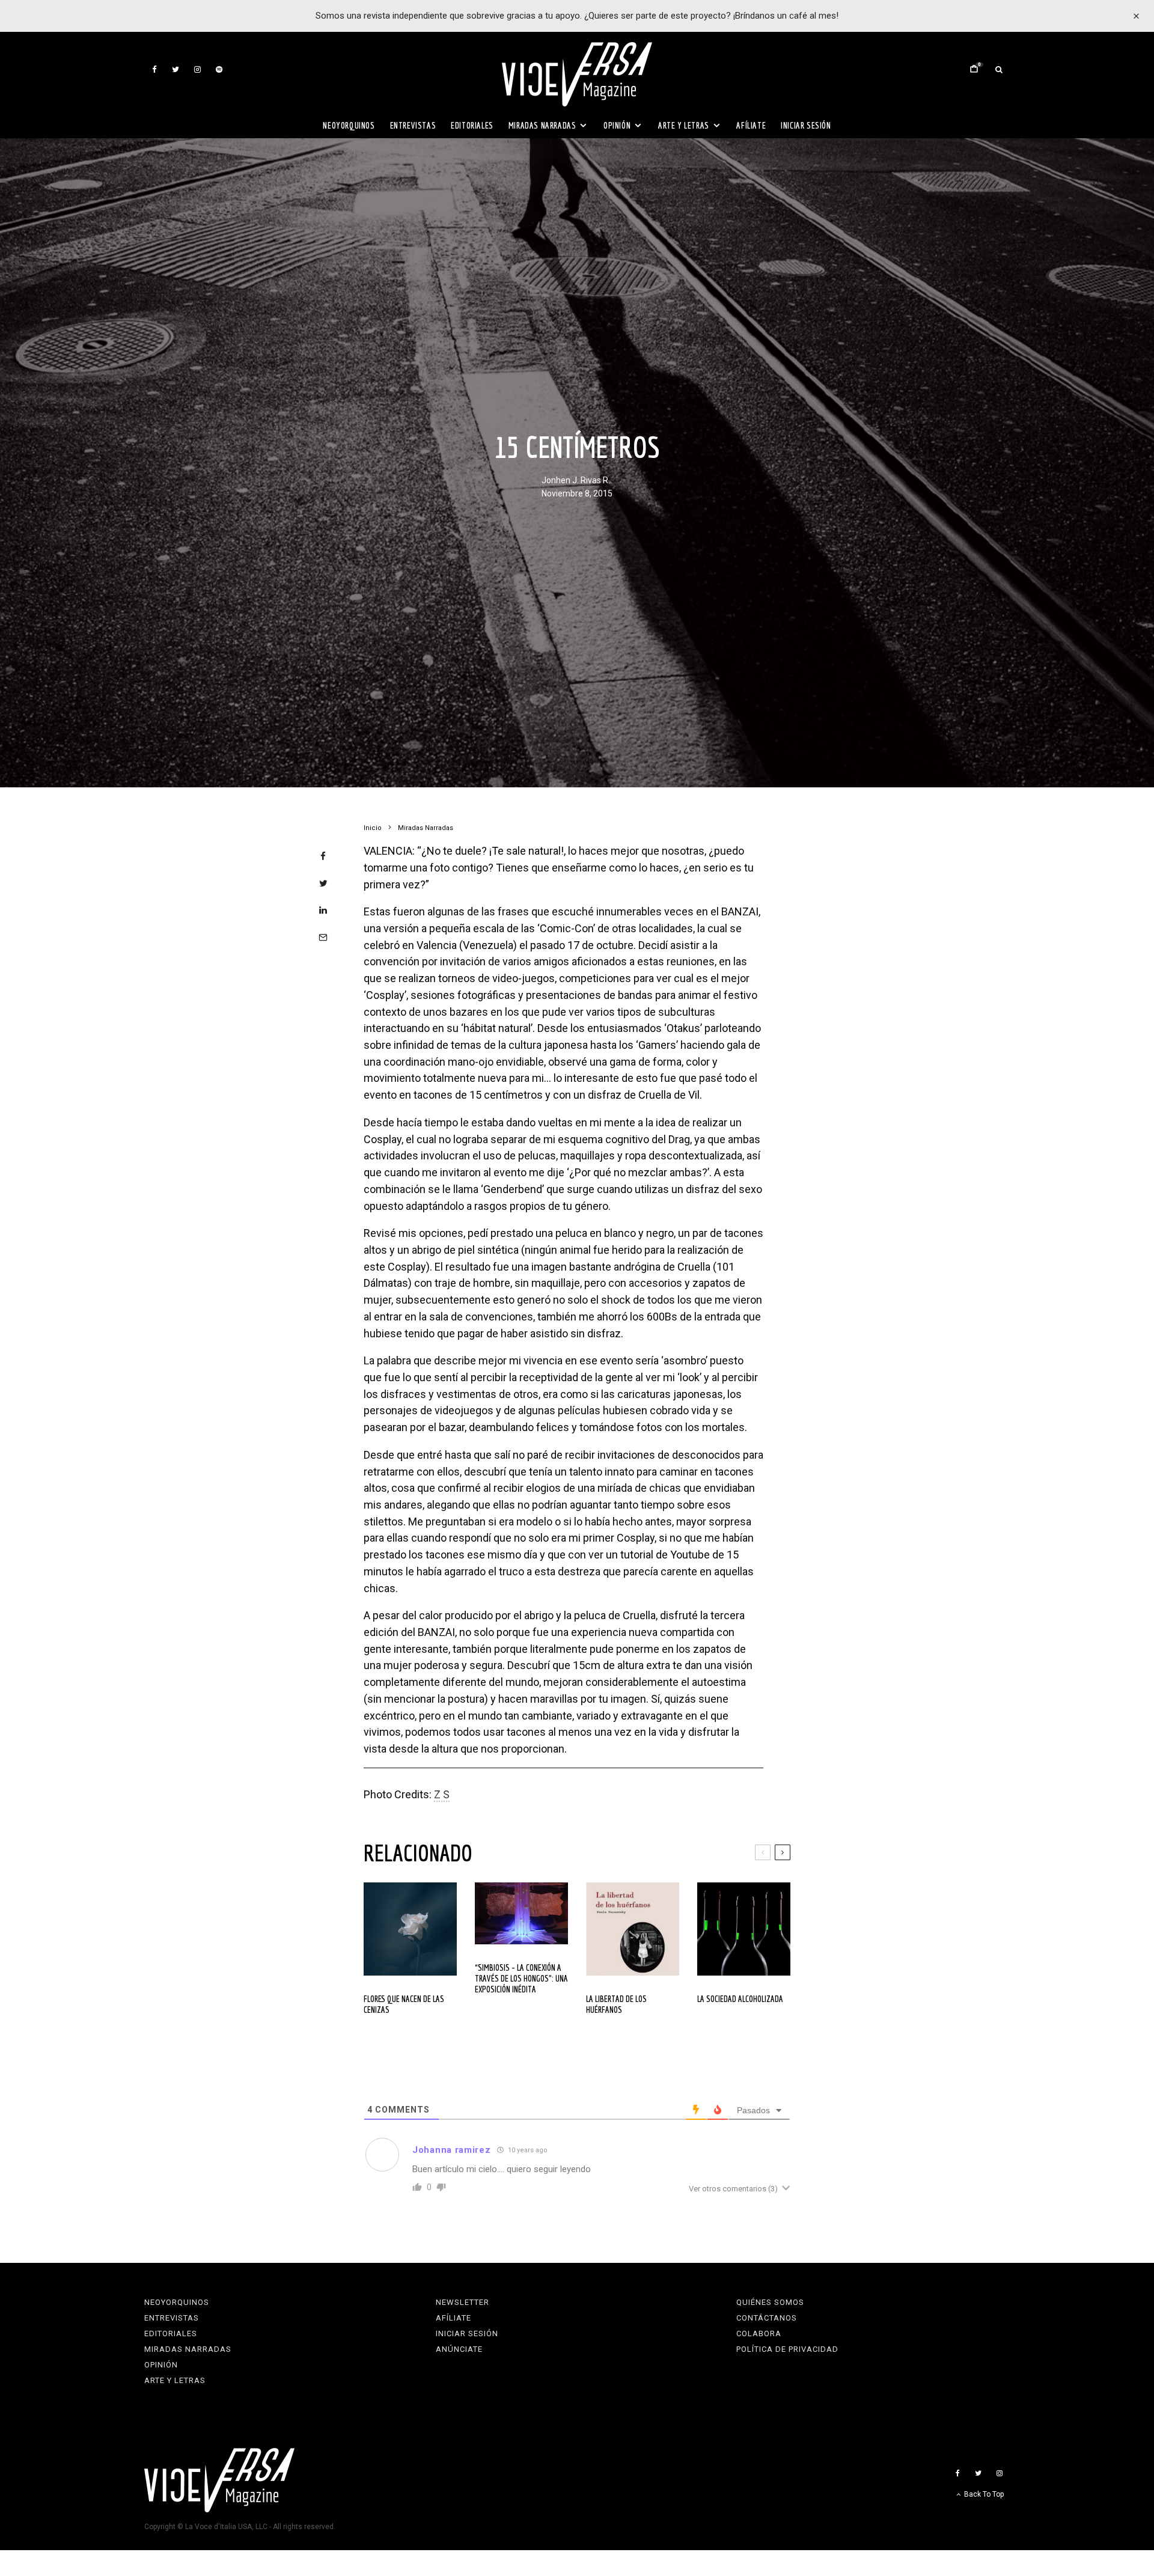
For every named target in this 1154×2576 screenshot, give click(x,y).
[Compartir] (323, 856)
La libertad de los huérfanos (616, 2004)
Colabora (759, 2333)
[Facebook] (154, 69)
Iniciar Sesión (806, 125)
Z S (442, 1794)
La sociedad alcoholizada (740, 1999)
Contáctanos (767, 2318)
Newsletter (463, 2302)
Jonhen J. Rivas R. (576, 481)
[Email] (323, 937)
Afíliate (751, 125)
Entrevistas (413, 125)
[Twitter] (176, 69)
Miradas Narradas (542, 125)
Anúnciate (459, 2349)
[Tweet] (323, 883)
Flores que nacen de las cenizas (404, 2004)
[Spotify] (219, 69)
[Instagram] (197, 69)
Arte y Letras (684, 125)
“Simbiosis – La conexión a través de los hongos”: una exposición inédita (521, 1978)
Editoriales (472, 125)
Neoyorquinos (349, 125)
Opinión (617, 125)
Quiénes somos (770, 2302)
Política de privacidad (787, 2349)
